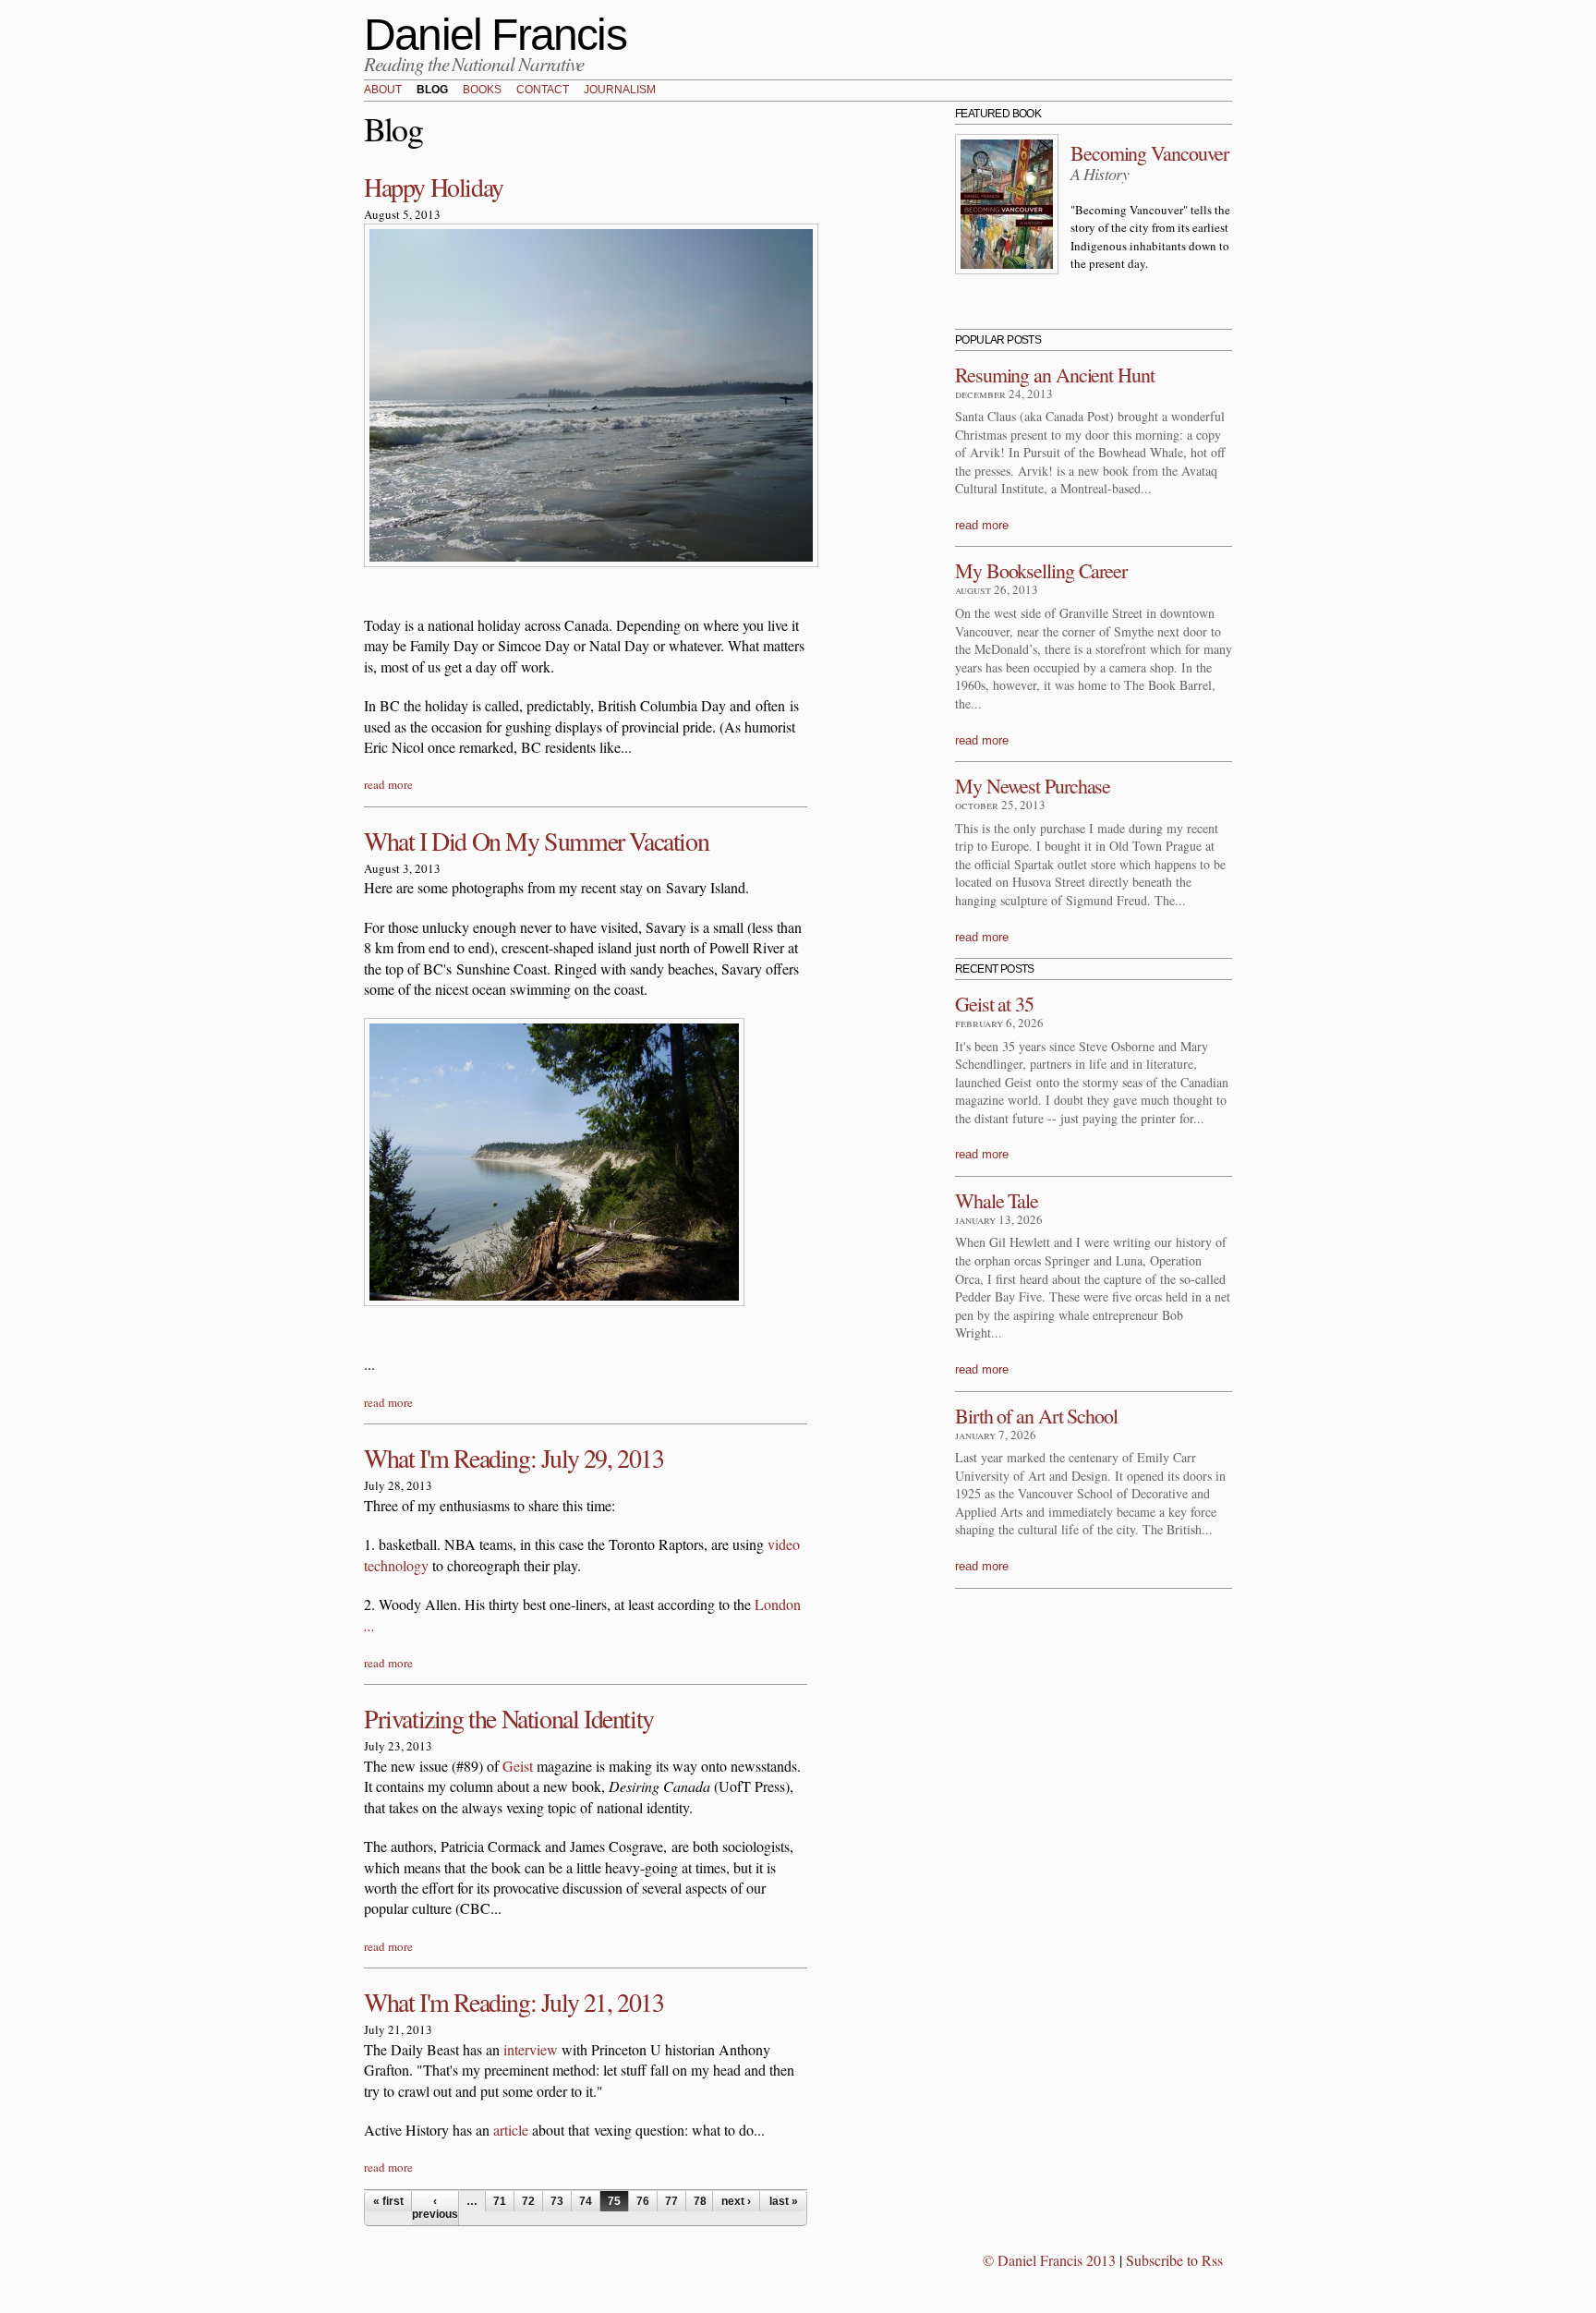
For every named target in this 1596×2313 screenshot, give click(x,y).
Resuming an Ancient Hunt (1055, 375)
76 (643, 2201)
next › (736, 2201)
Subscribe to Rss (1174, 2260)
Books (482, 91)
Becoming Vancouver (1149, 153)
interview (531, 2049)
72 (528, 2201)
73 (557, 2201)
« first (388, 2201)
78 (700, 2201)
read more (388, 784)
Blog (432, 91)
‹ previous (435, 2208)
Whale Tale (997, 1200)
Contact (543, 91)
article (511, 2130)
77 (671, 2201)
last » (784, 2201)
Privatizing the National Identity (509, 1718)
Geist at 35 (994, 1004)
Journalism (620, 91)
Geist (518, 1766)
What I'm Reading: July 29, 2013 (514, 1458)
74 (586, 2201)
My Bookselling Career (1041, 570)
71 (500, 2201)
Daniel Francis (495, 35)
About (383, 91)
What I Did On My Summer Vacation (536, 841)
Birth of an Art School (1036, 1416)
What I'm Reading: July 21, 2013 (514, 2002)
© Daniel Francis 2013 (1049, 2260)
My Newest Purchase (1033, 786)
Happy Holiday (434, 187)
